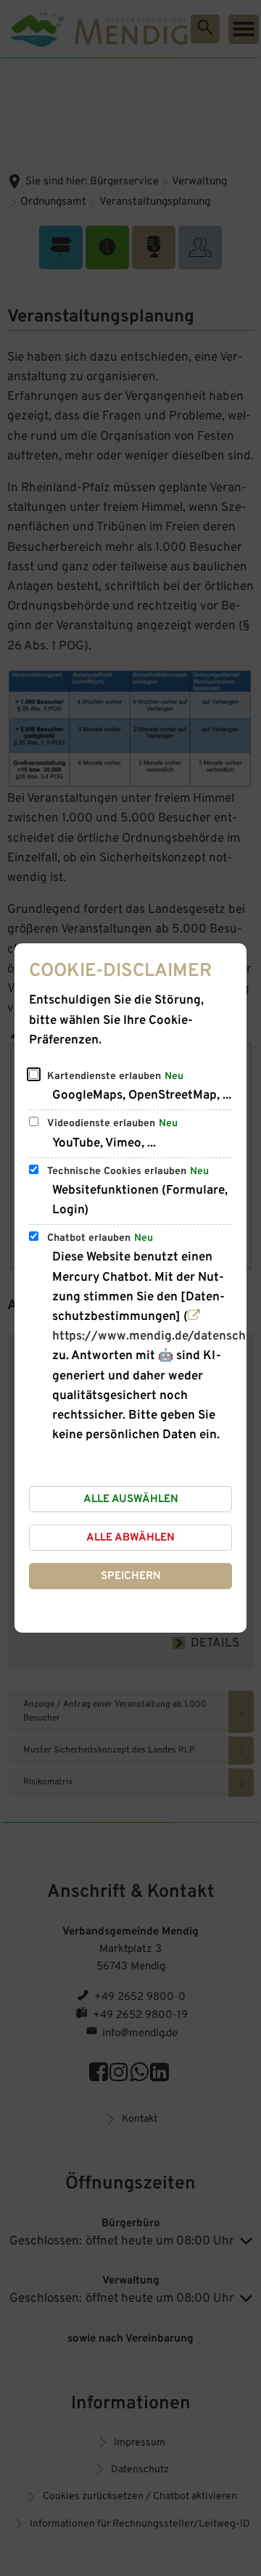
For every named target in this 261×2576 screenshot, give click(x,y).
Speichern (131, 1576)
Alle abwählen (130, 1538)
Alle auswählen (131, 1500)
